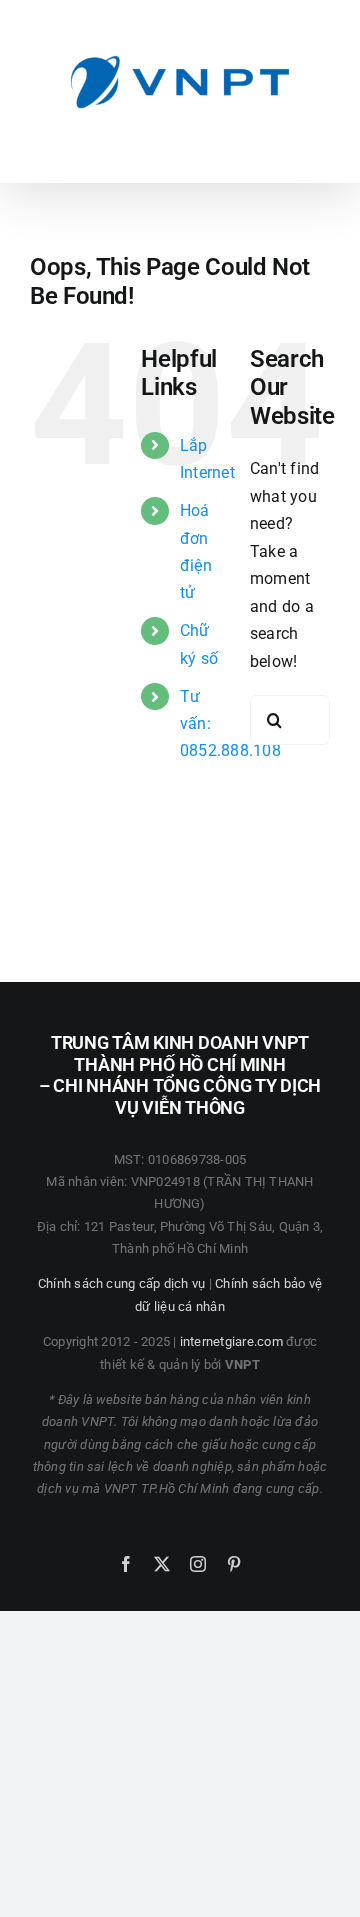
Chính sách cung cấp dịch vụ (121, 1283)
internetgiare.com (231, 1341)
